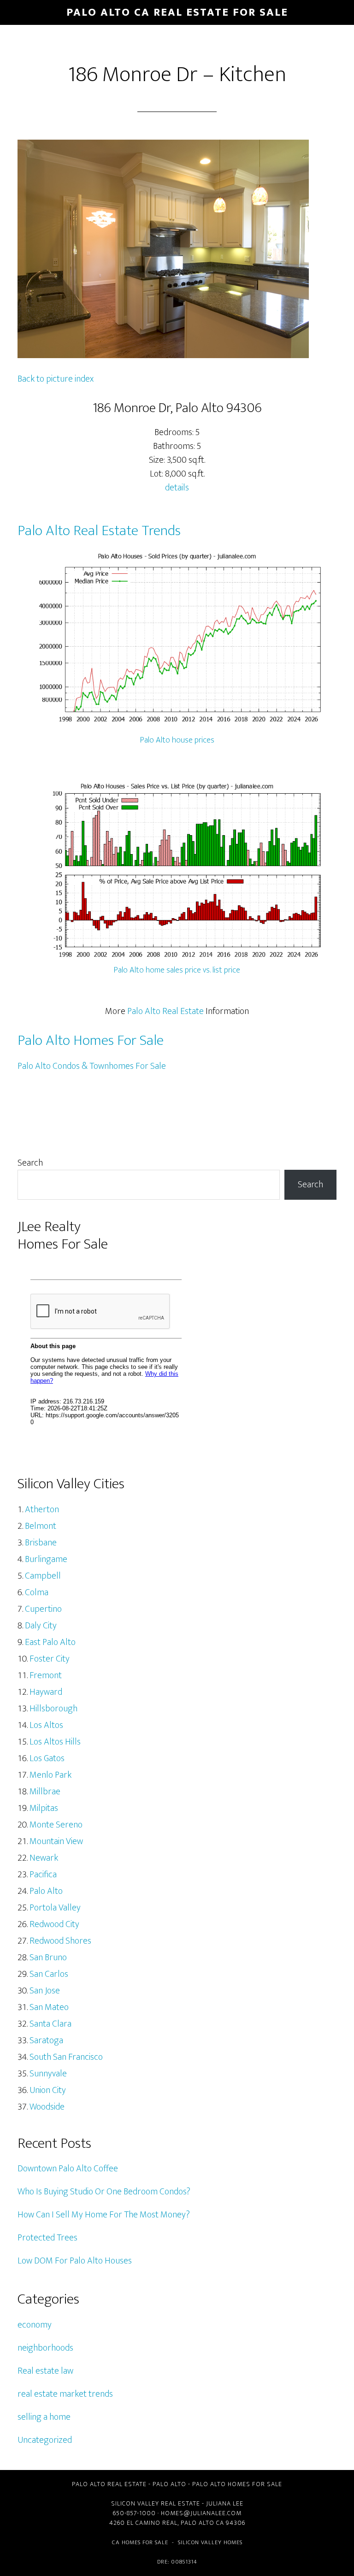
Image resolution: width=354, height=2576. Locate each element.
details (177, 488)
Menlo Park (50, 1775)
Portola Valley (55, 1908)
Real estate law (45, 2371)
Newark (44, 1858)
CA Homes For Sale (140, 2542)
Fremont (46, 1675)
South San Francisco (66, 2057)
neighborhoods (45, 2348)
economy (35, 2325)
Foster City (50, 1659)
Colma (37, 1592)
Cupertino (43, 1609)
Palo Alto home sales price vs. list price (177, 970)
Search (30, 1163)
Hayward (46, 1692)
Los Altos (46, 1725)
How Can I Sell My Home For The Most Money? (104, 2215)
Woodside (47, 2107)
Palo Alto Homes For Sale (91, 1040)
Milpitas (44, 1808)
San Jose (45, 1991)
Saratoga (46, 2040)
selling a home (44, 2417)
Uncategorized (45, 2440)
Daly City (41, 1626)
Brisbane (41, 1543)
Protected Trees (47, 2238)
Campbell (43, 1576)
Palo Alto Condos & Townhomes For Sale (92, 1066)
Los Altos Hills (55, 1742)
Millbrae (45, 1792)
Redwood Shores (60, 1941)
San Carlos (49, 1974)
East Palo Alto (50, 1642)
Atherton (42, 1509)
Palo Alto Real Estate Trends (99, 531)
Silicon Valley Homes (210, 2542)
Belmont (41, 1526)
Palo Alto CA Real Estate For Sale (177, 12)
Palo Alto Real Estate (165, 1011)
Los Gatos (47, 1758)
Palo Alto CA (202, 2523)
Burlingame (46, 1559)
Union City (48, 2090)
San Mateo (49, 2007)
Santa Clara (50, 2024)
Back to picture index (56, 379)
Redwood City (54, 1924)
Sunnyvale (48, 2074)
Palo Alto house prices (177, 740)
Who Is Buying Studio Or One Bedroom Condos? (104, 2192)
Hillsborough (53, 1709)
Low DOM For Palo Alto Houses (75, 2261)
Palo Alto (46, 1891)
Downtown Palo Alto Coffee (68, 2169)
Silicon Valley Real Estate (156, 2503)
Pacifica (43, 1875)
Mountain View (56, 1841)
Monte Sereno (56, 1825)
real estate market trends (65, 2394)
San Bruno (48, 1957)
